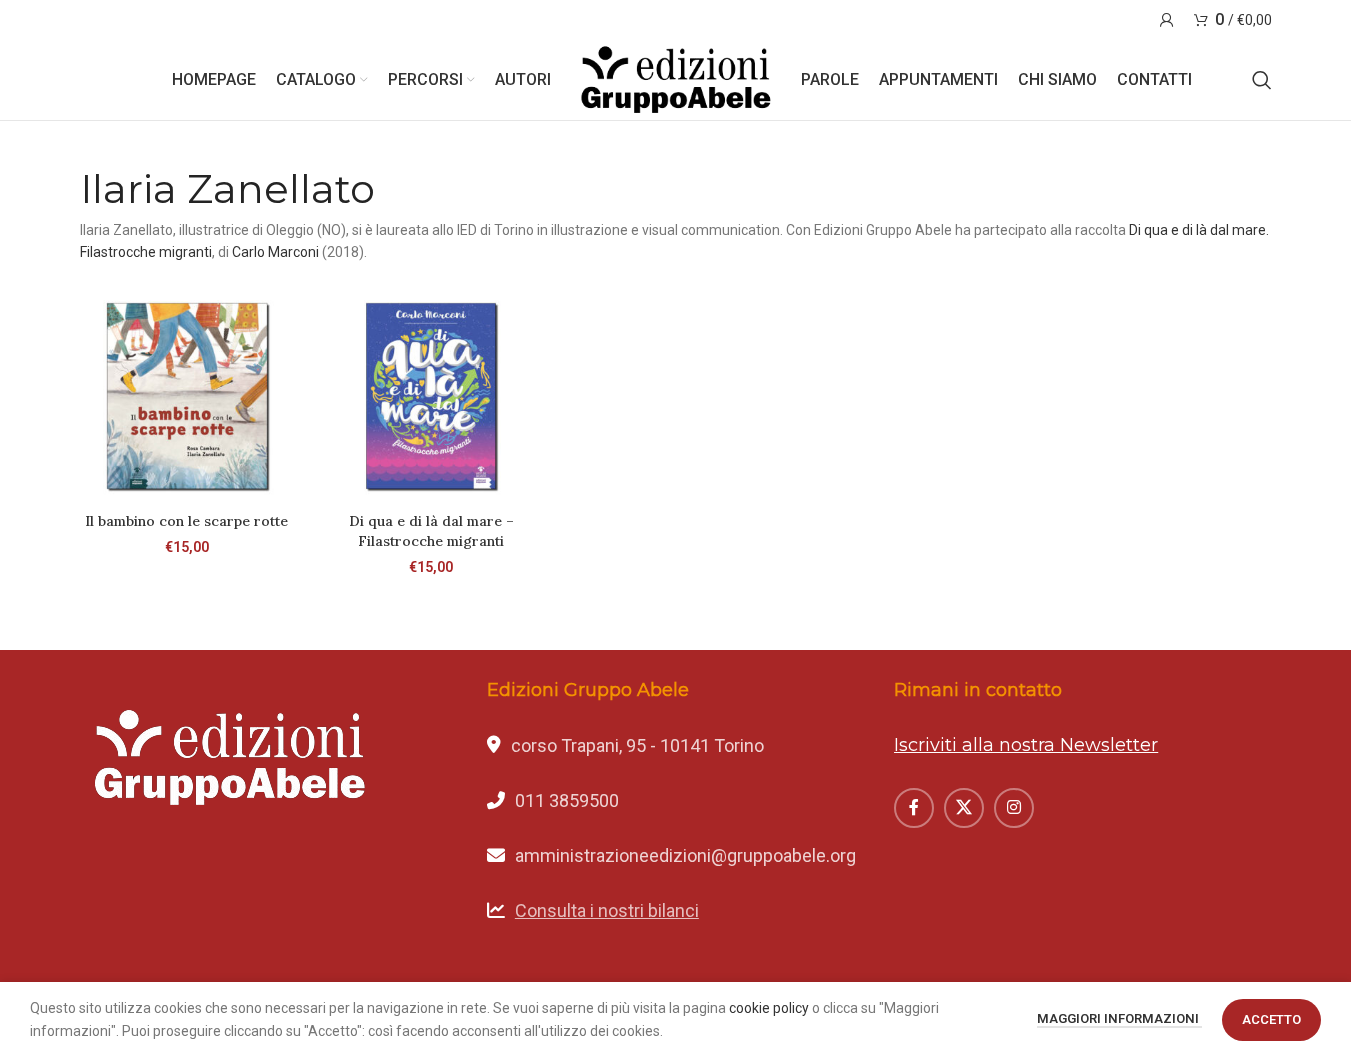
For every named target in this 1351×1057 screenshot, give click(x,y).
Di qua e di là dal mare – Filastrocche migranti (431, 531)
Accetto (1271, 1019)
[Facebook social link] (914, 808)
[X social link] (964, 808)
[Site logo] (676, 79)
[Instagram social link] (1014, 808)
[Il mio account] (1167, 20)
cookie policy (769, 1008)
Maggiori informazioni (1119, 1018)
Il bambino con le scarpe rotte (186, 521)
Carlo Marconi (275, 252)
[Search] (1262, 80)
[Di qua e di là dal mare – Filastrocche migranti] (431, 396)
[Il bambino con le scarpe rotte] (187, 396)
